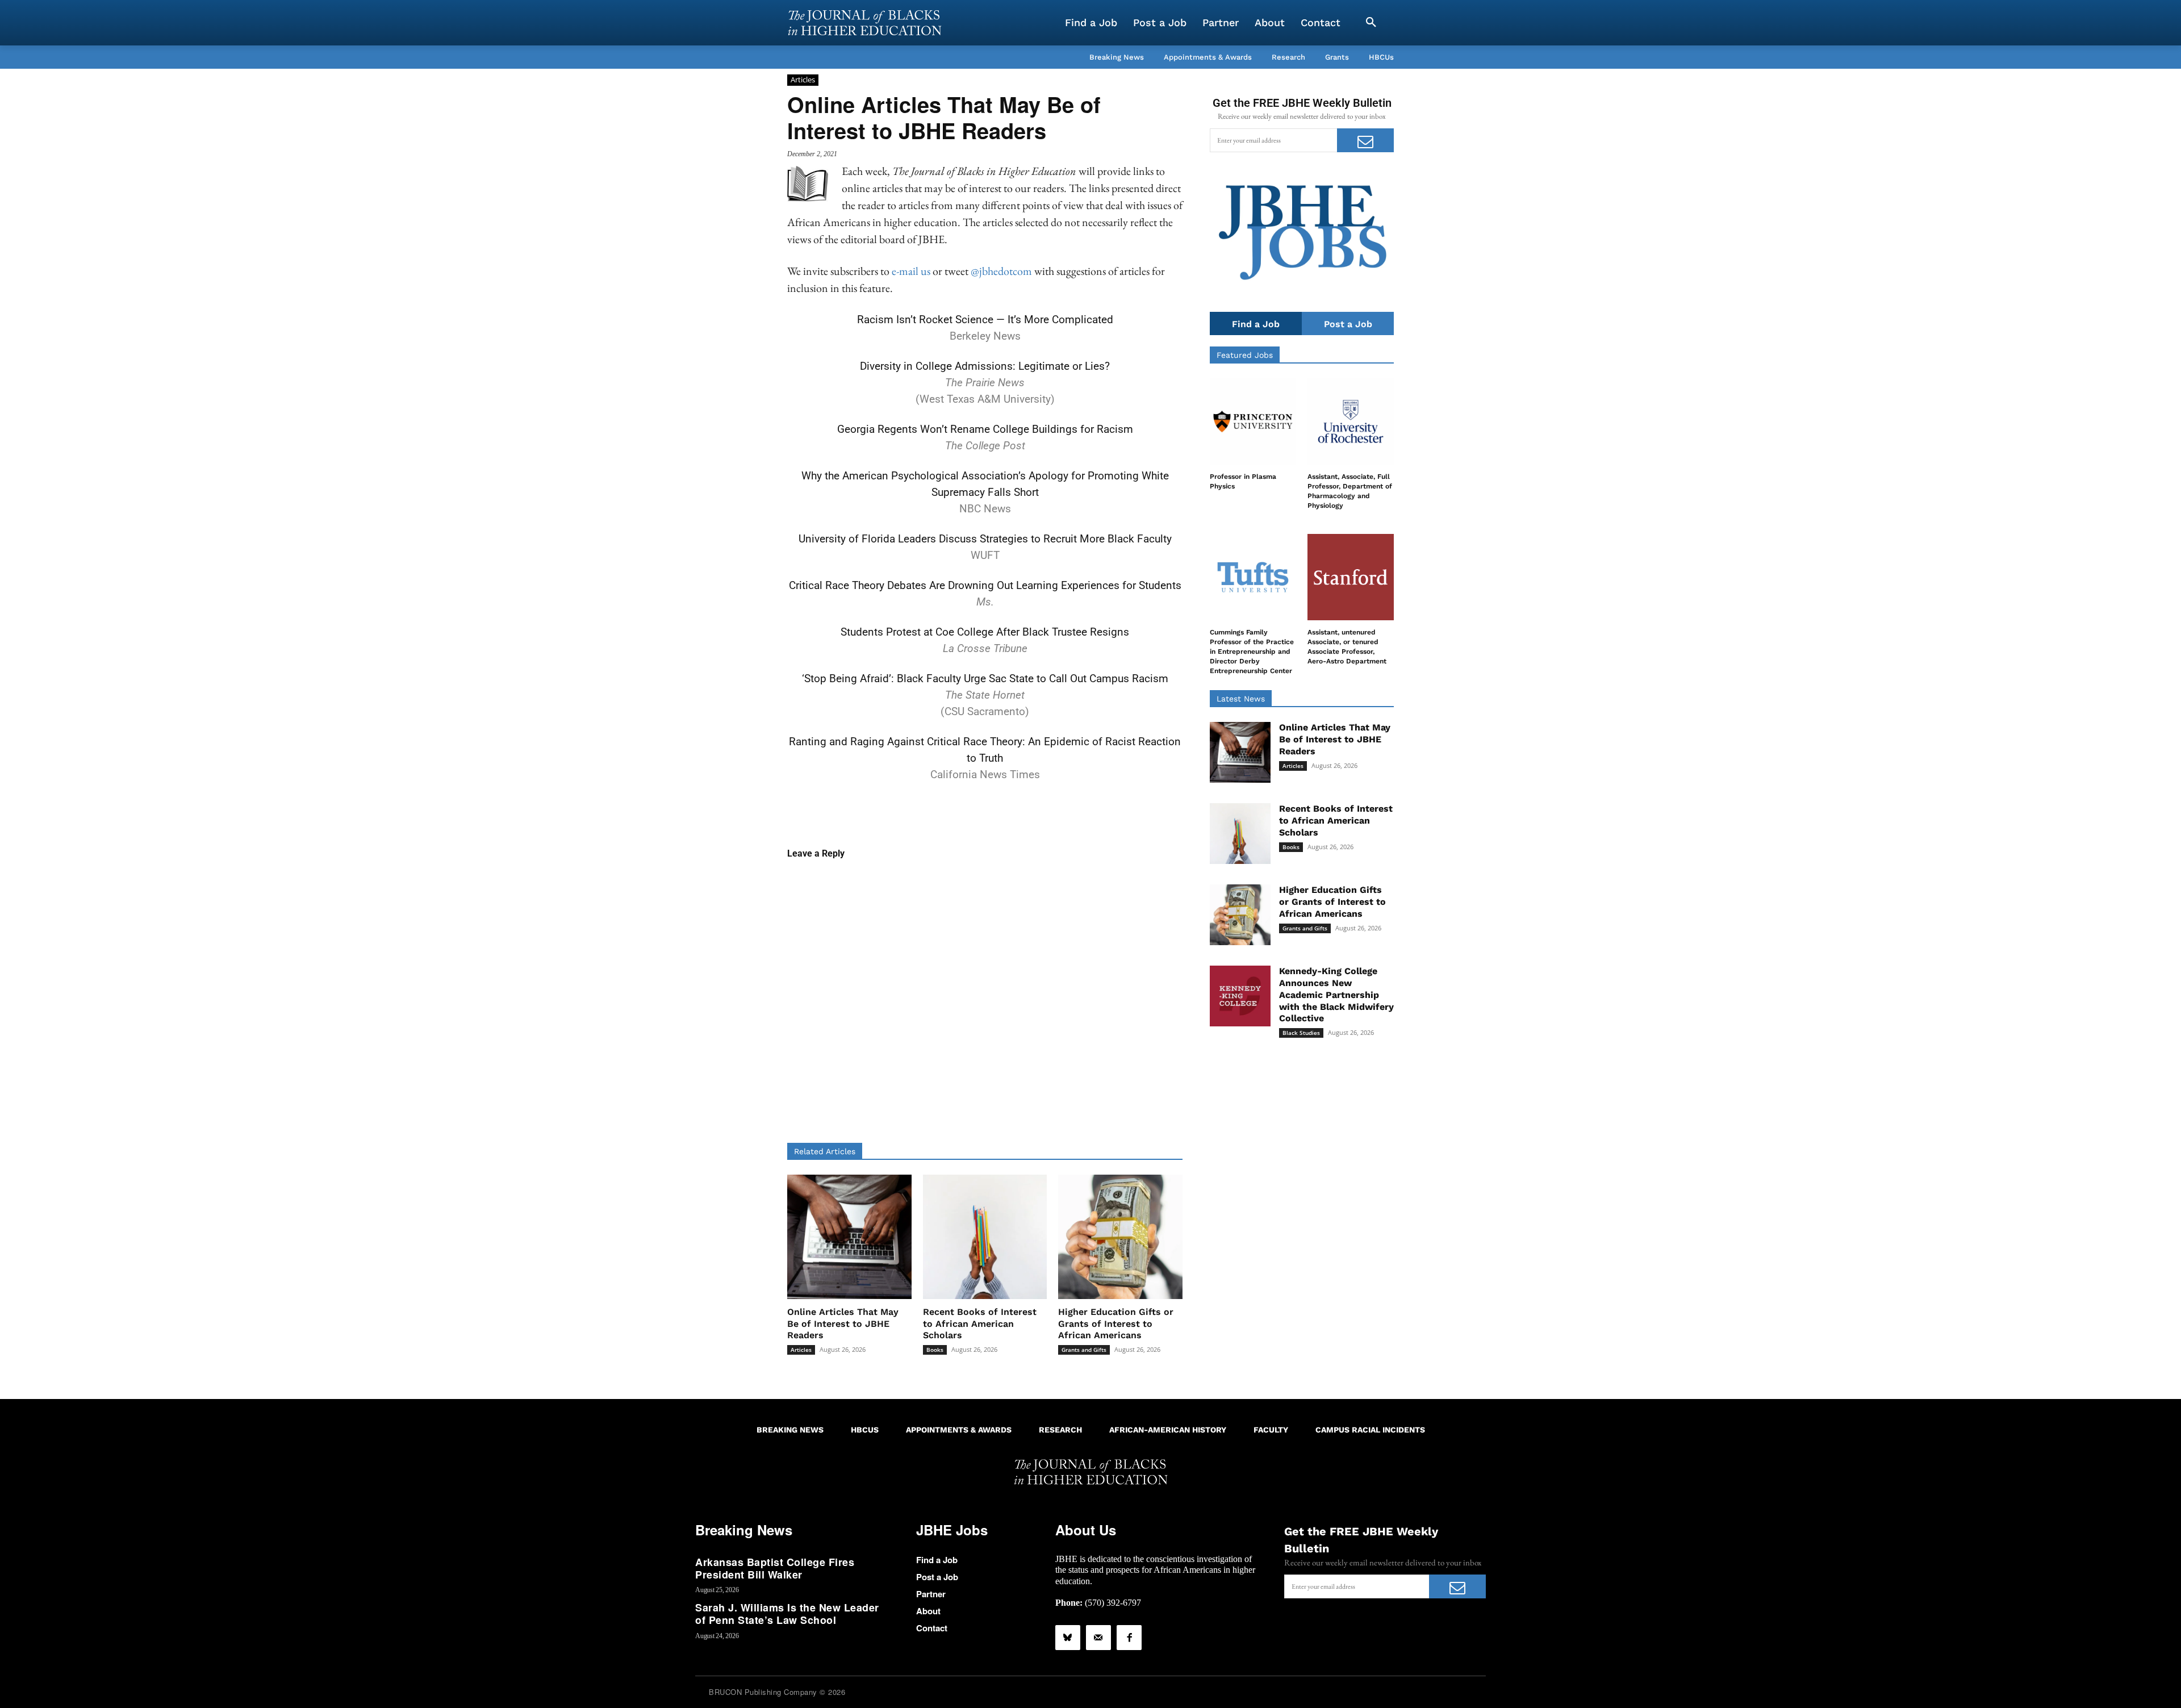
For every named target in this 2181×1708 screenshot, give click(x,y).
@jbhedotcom (1001, 271)
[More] (1072, 811)
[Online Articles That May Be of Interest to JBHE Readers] (849, 1237)
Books (935, 1350)
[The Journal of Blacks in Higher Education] (864, 23)
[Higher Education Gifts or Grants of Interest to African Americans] (1120, 1237)
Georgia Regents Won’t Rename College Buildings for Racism (985, 429)
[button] (1371, 23)
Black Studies (1301, 1033)
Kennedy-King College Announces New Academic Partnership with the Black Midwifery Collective (1336, 995)
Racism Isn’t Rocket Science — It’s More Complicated (985, 320)
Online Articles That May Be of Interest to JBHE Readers (843, 1324)
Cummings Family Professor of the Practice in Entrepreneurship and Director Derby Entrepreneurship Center (1252, 651)
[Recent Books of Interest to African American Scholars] (985, 1237)
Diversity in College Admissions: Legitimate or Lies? (985, 366)
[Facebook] (1129, 1638)
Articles (803, 80)
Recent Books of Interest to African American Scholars (980, 1324)
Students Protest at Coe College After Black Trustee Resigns (985, 632)
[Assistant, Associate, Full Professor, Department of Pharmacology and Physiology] (1351, 421)
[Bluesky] (1068, 1638)
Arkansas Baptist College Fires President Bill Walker (775, 1568)
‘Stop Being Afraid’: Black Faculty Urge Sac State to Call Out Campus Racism (985, 678)
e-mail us (911, 271)
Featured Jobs (1245, 355)
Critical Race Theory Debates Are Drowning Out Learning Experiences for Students (985, 585)
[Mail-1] (1098, 1638)
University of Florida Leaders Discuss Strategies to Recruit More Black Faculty (985, 539)
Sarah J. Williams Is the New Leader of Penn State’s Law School (787, 1614)
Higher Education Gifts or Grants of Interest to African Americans (1116, 1324)
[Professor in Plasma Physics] (1253, 421)
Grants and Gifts (1084, 1350)
